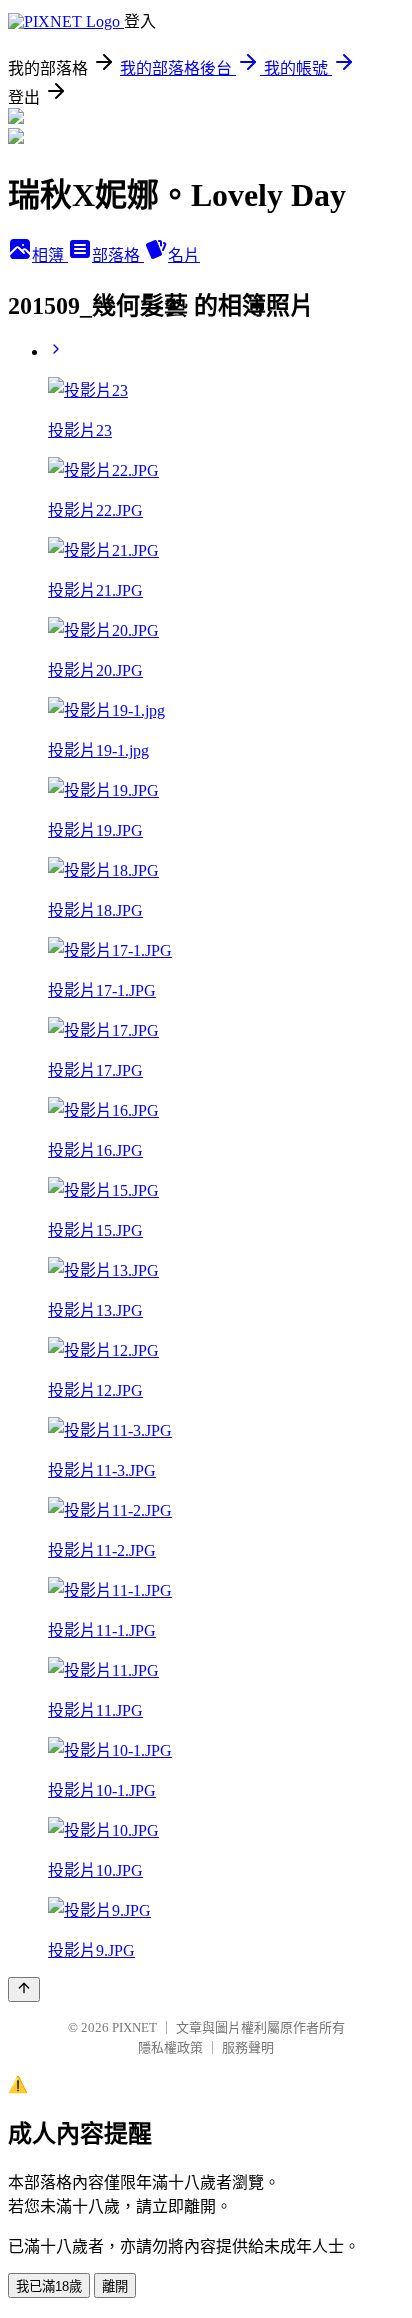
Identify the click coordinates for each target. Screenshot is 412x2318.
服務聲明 (248, 2047)
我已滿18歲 (49, 2286)
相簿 (50, 255)
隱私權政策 (170, 2047)
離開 (115, 2286)
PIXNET (134, 2027)
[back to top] (24, 1989)
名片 (184, 255)
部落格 (118, 255)
